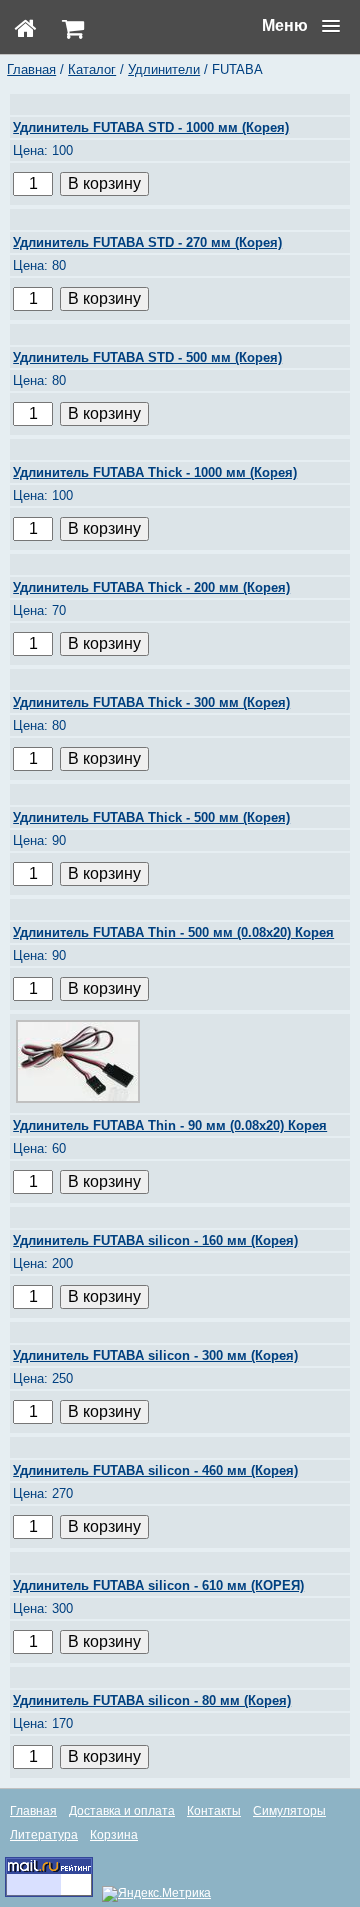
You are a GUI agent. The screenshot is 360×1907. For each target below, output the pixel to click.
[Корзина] (73, 28)
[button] (301, 26)
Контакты (214, 1811)
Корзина (114, 1835)
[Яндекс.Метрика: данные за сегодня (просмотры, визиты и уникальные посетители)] (156, 1894)
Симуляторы (289, 1811)
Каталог (92, 69)
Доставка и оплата (122, 1811)
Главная (31, 69)
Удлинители (164, 69)
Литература (44, 1835)
